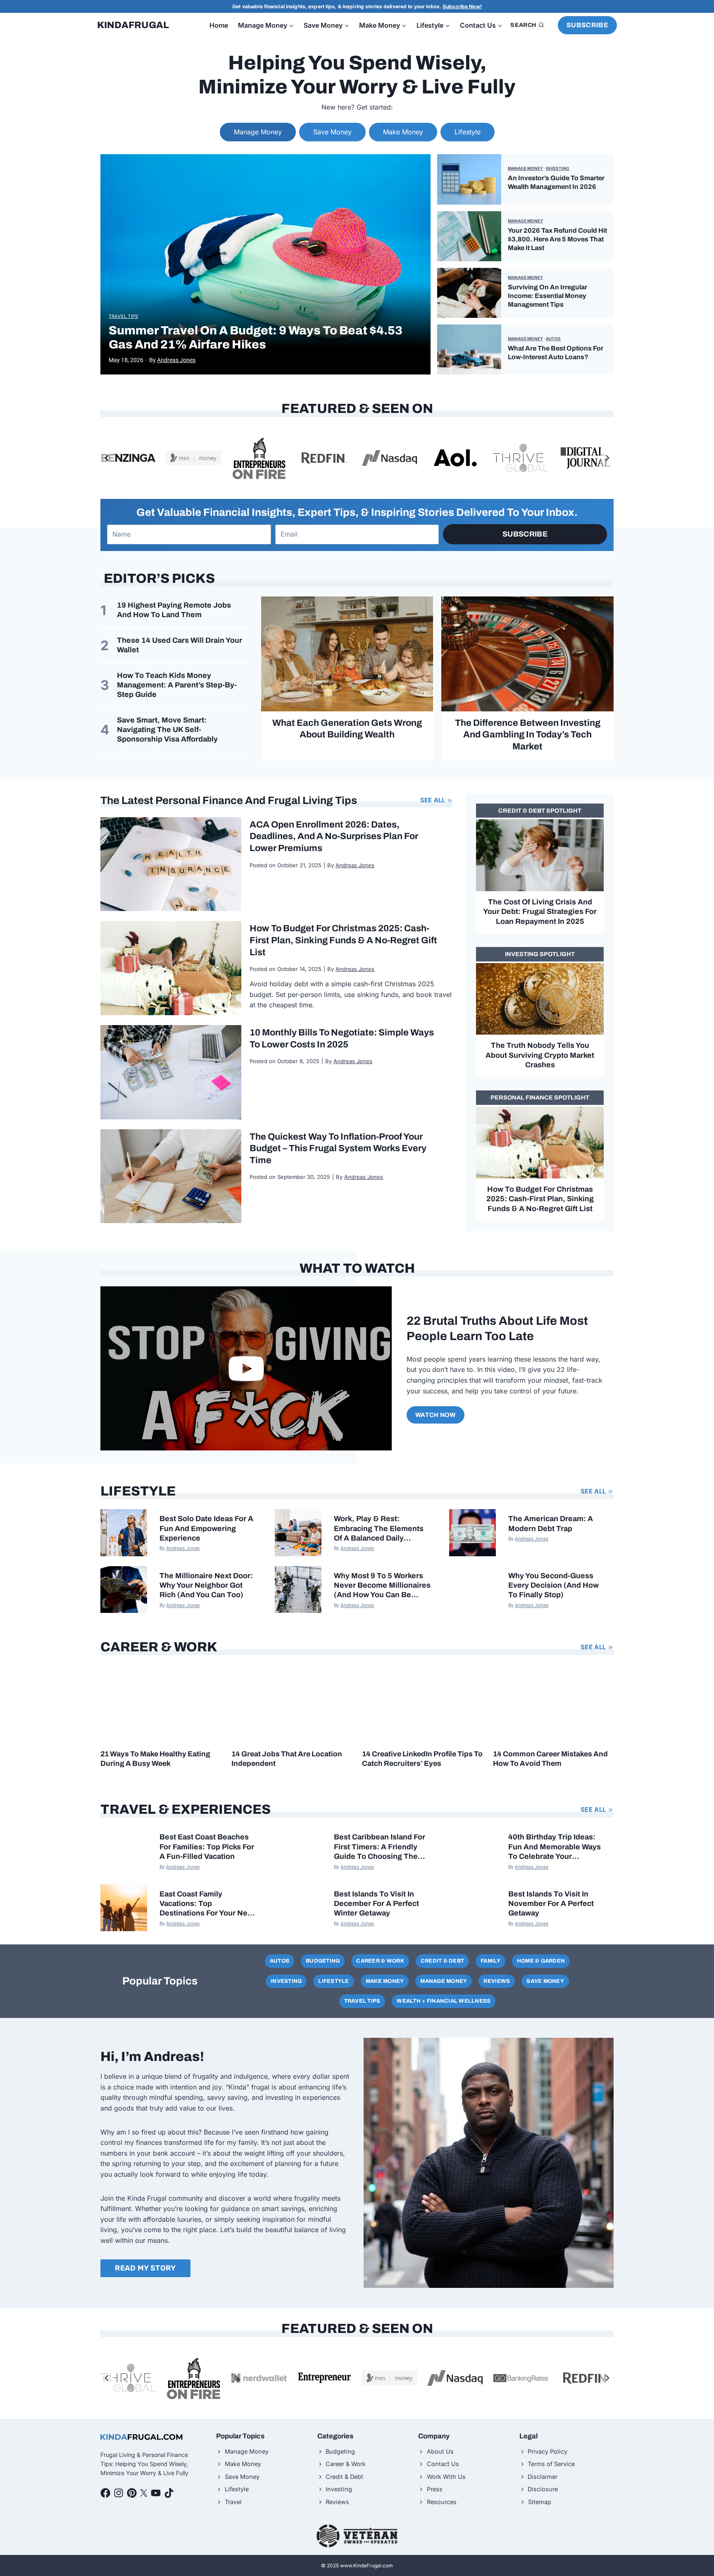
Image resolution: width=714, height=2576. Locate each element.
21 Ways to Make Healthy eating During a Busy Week (155, 1759)
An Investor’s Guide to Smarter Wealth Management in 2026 (556, 182)
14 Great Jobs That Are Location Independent (287, 1759)
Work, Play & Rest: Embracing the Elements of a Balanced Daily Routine (379, 1529)
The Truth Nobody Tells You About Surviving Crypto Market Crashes (540, 1055)
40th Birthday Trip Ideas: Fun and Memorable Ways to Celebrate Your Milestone (555, 1847)
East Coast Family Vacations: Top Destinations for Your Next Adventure (207, 1904)
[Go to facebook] (105, 2493)
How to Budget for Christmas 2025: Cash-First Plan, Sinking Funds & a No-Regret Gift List (343, 940)
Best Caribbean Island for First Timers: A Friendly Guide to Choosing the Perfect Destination (380, 1847)
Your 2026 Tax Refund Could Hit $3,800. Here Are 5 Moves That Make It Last (557, 239)
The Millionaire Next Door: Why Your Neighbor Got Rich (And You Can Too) (206, 1585)
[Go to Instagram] (119, 2493)
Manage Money (525, 168)
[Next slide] (607, 458)
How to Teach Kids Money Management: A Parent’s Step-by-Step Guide (177, 685)
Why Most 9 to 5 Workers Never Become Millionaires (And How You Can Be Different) (382, 1586)
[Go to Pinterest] (132, 2493)
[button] (246, 1368)
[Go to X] (144, 2493)
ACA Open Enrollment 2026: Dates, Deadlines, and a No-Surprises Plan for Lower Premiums (334, 836)
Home (219, 25)
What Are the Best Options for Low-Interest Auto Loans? (556, 353)
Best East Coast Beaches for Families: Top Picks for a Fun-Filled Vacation (207, 1847)
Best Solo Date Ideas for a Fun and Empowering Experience (206, 1528)
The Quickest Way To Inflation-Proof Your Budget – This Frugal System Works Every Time (338, 1148)
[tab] (258, 132)
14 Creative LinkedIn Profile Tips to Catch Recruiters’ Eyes (422, 1759)
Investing (558, 168)
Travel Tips (123, 316)
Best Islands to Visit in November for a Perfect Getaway (551, 1904)
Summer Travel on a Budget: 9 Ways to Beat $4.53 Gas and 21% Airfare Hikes (256, 338)
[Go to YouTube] (156, 2493)
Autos (553, 339)
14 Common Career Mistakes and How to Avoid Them (550, 1759)
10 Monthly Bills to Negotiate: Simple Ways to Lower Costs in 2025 (342, 1039)
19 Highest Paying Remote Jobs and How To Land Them (174, 610)
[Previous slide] (107, 458)
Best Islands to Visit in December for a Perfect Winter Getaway (376, 1904)
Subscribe (587, 25)
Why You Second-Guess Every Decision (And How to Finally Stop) (553, 1585)
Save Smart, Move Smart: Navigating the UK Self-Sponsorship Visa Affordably (167, 730)
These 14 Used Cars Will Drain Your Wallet (180, 645)
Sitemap (540, 2502)
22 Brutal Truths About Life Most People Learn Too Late (497, 1329)
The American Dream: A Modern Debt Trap (551, 1523)
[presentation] (265, 264)
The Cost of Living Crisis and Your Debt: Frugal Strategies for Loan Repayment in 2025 (540, 912)
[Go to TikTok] (169, 2493)
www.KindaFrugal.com (367, 2565)
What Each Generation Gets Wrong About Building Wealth (347, 729)
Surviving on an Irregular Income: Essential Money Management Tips (547, 296)
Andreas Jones (176, 360)
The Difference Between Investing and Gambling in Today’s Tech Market (528, 735)
